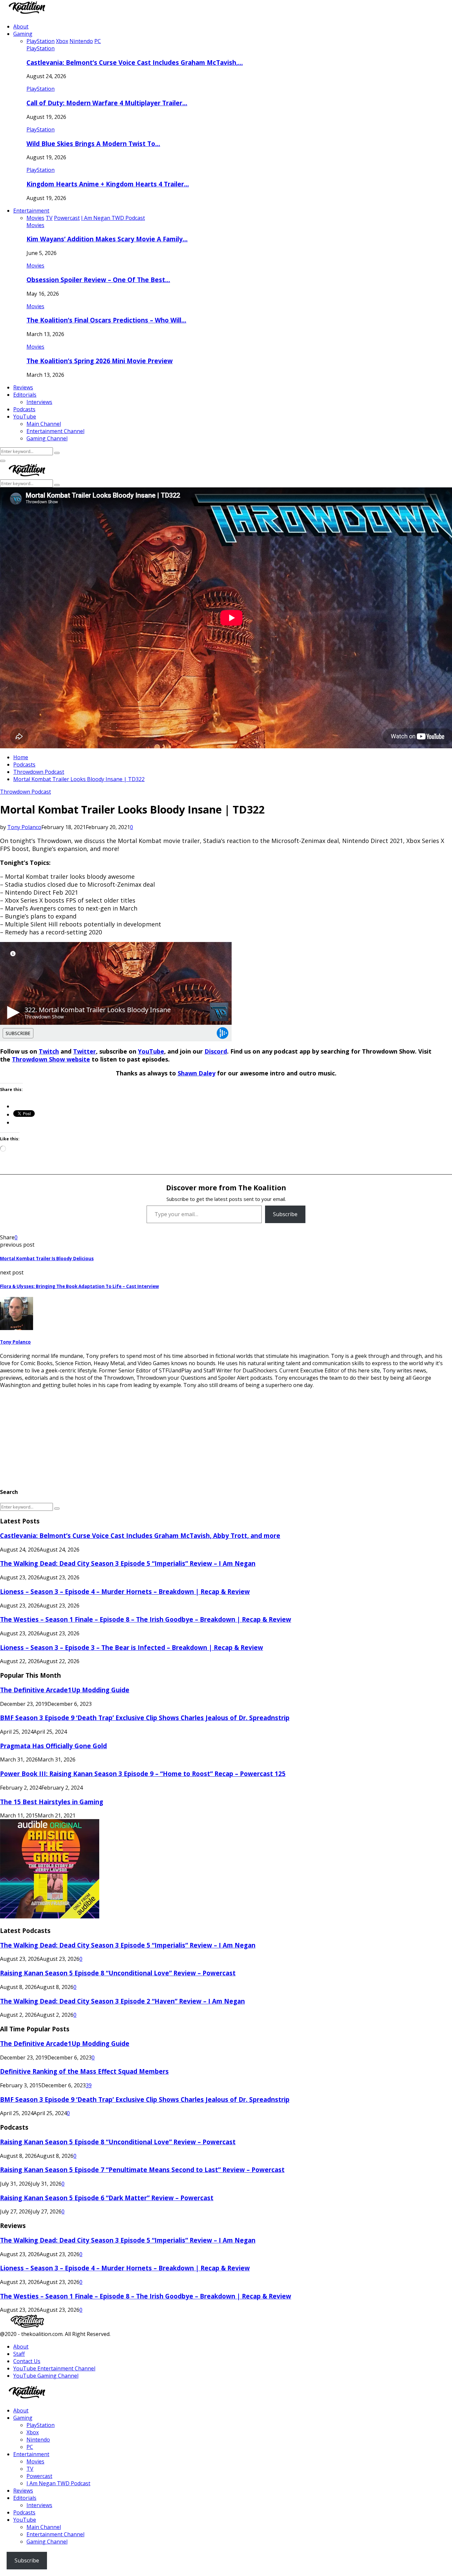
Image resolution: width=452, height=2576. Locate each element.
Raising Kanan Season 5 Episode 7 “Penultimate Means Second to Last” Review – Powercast (142, 2170)
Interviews (39, 402)
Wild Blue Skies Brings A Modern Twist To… (93, 144)
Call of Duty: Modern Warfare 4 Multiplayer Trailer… (107, 103)
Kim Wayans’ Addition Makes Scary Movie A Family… (107, 239)
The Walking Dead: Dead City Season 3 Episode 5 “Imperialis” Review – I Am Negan (128, 1563)
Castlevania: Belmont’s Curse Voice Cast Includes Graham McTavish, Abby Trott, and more (140, 1536)
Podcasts (24, 409)
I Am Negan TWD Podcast (58, 2483)
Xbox (33, 2432)
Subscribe (285, 1214)
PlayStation (41, 48)
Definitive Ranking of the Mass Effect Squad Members (84, 2071)
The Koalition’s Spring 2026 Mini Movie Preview (100, 361)
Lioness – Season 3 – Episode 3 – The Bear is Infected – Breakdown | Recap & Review (132, 1647)
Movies (35, 225)
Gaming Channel (47, 438)
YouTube (25, 417)
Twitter (85, 1051)
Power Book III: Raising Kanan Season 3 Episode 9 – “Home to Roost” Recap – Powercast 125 (143, 1774)
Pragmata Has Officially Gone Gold (53, 1746)
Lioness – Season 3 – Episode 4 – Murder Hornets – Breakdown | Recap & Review (125, 1591)
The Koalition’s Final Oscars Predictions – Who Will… (106, 320)
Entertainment (31, 211)
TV (30, 2469)
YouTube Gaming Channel (46, 2376)
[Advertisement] (199, 1435)
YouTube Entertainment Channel (54, 2368)
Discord (216, 1051)
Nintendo (38, 2440)
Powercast (39, 2476)
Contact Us (27, 2361)
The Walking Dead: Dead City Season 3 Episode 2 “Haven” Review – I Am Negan (122, 2001)
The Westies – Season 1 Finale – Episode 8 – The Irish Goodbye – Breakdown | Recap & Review (146, 1619)
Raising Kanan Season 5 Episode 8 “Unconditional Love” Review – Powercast (118, 1973)
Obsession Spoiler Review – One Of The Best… (98, 280)
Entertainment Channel (55, 431)
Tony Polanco (24, 827)
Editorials (25, 395)
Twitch (49, 1051)
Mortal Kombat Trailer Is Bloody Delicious (47, 1259)
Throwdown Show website (51, 1059)
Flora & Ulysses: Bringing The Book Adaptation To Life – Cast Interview (79, 1286)
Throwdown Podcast (25, 792)
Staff (19, 2354)
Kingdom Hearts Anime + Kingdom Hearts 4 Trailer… (108, 184)
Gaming (23, 34)
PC (30, 2447)
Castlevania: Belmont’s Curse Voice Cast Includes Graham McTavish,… (135, 62)
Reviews (23, 387)
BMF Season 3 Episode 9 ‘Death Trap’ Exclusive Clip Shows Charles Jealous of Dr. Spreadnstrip (145, 1718)
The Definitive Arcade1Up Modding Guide (65, 1690)
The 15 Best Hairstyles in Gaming (52, 1802)
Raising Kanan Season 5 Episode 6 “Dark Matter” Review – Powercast (107, 2198)
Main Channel (44, 424)
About (21, 26)
